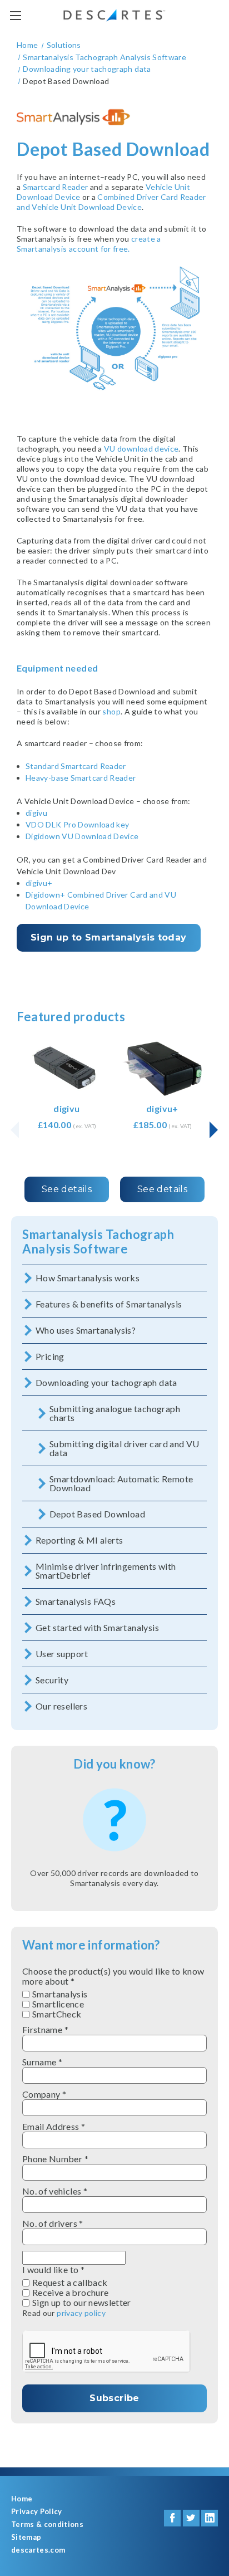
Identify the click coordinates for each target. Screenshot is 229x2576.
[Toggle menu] (15, 15)
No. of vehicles (55, 2191)
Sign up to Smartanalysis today (109, 937)
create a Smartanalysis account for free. (89, 244)
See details (67, 1189)
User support (62, 1654)
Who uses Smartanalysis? (86, 1330)
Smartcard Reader (56, 187)
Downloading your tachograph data (106, 1382)
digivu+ (40, 883)
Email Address (54, 2127)
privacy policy (81, 2313)
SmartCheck (57, 2014)
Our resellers (61, 1706)
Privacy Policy (37, 2512)
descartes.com (38, 2550)
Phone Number (55, 2159)
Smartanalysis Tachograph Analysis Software (98, 1242)
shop (111, 711)
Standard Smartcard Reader (76, 766)
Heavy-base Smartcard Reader (81, 778)
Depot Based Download (97, 1514)
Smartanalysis (60, 1994)
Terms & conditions (47, 2524)
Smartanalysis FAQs (76, 1601)
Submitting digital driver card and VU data (125, 1448)
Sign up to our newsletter (82, 2303)
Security (52, 1680)
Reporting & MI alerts (79, 1540)
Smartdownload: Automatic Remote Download (121, 1483)
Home (22, 2499)
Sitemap (26, 2537)
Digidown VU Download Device (82, 836)
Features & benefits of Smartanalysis (109, 1304)
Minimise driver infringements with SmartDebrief (106, 1571)
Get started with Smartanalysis (97, 1627)
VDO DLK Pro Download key (77, 824)
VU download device (141, 449)
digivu (36, 813)
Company (44, 2094)
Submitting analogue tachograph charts (115, 1413)
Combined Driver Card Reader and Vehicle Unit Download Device (111, 202)
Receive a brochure (70, 2293)
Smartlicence (58, 2004)
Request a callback (70, 2283)
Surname (42, 2062)
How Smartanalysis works (88, 1278)
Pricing (50, 1356)
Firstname (45, 2030)
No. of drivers (53, 2224)
